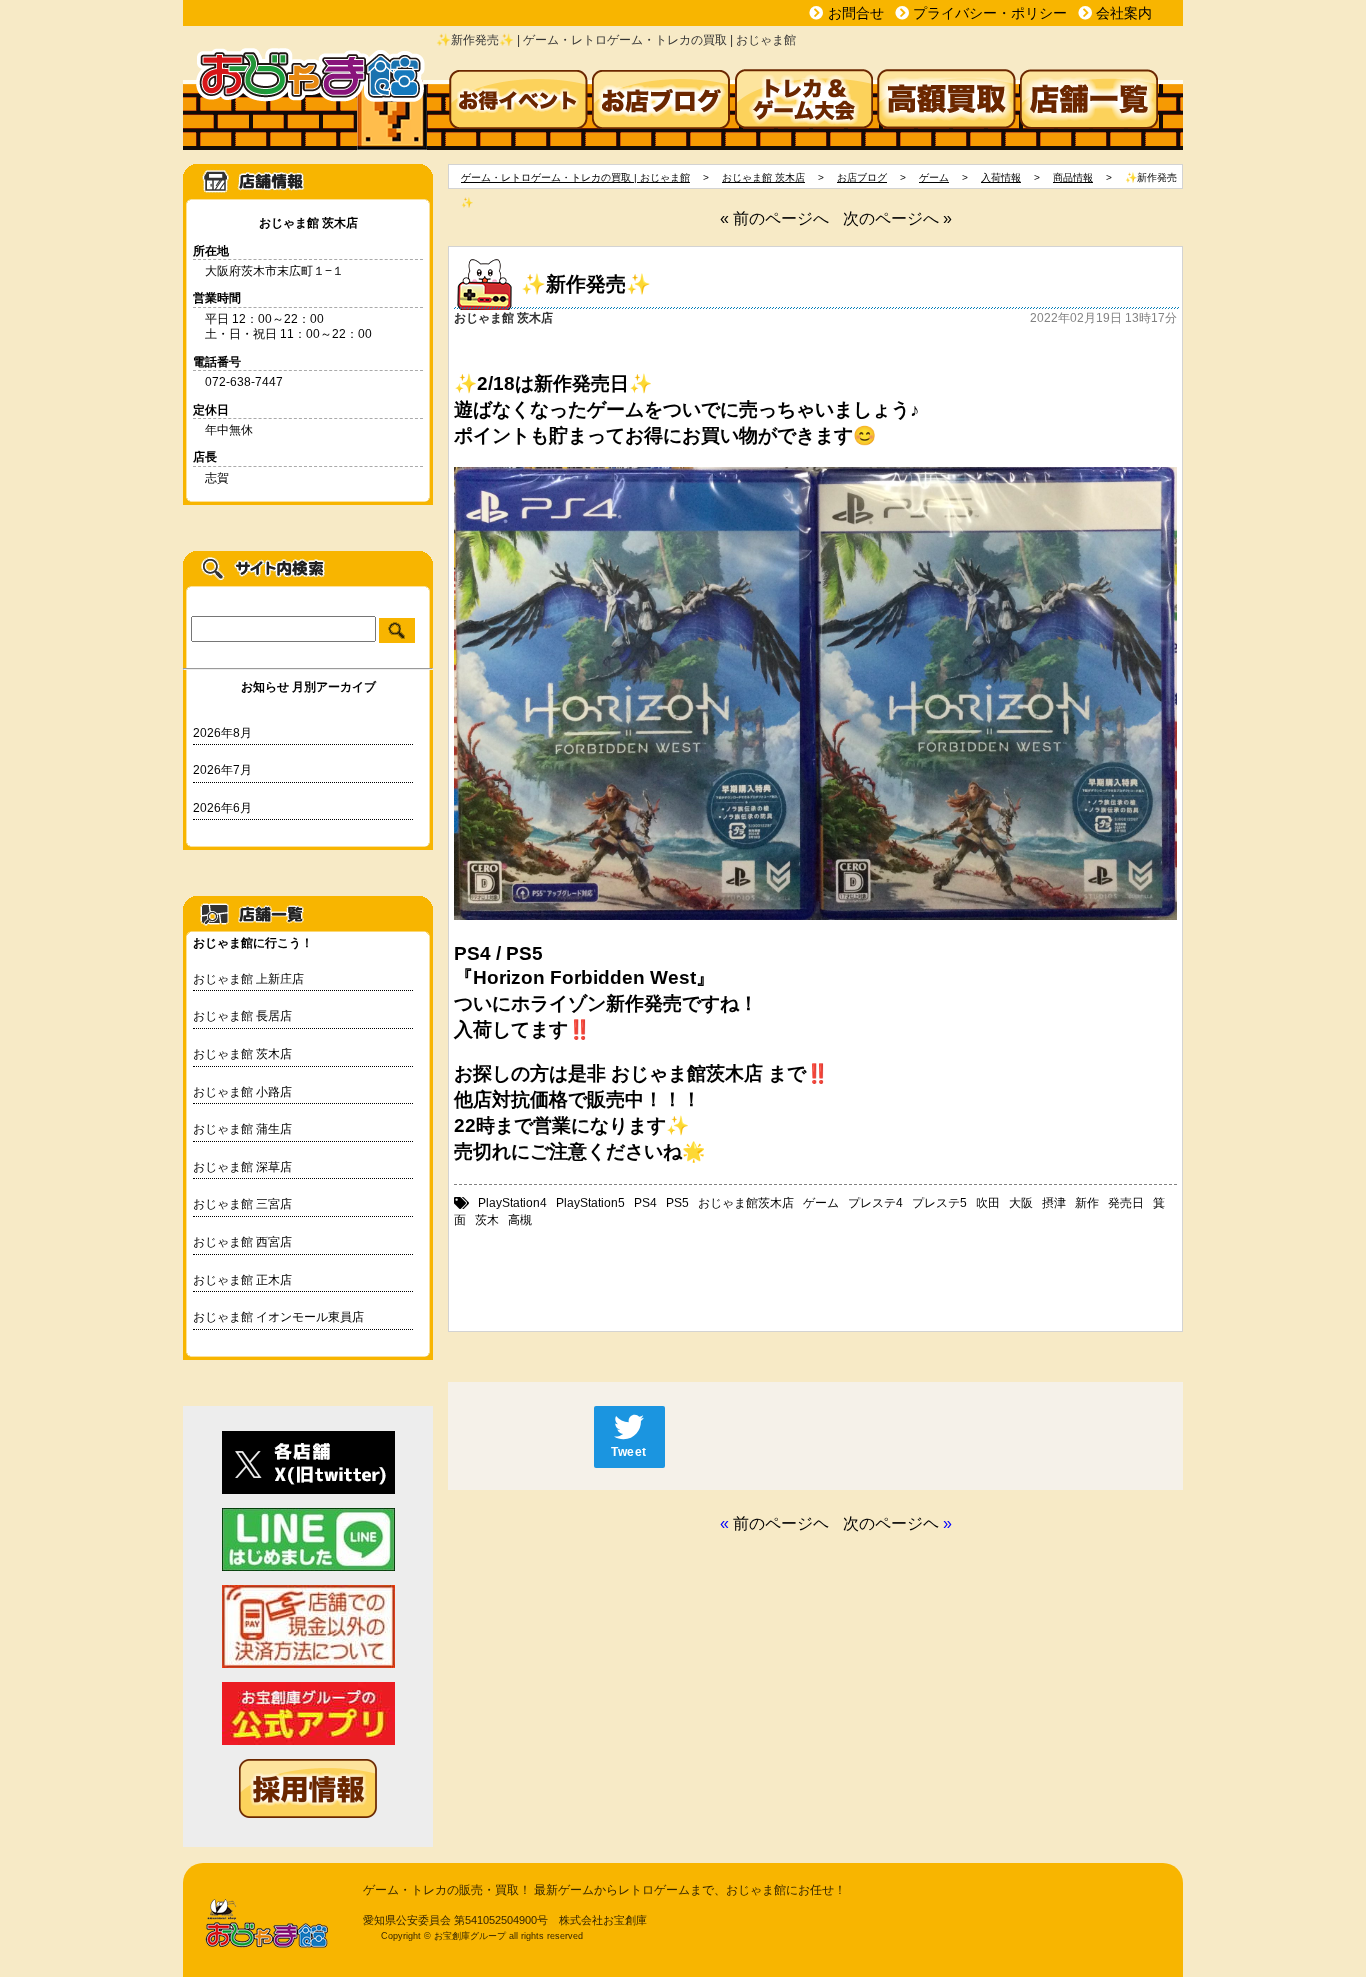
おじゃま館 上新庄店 (248, 979)
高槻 (520, 1220)
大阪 (1021, 1203)
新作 (1087, 1203)
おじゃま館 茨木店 (242, 1054)
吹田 (988, 1203)
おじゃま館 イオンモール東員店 (278, 1317)
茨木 (487, 1220)
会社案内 (1124, 13)
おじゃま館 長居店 (242, 1016)
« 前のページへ (774, 218)
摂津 (1054, 1203)
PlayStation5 (590, 1203)
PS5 (677, 1203)
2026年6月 (222, 808)
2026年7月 (222, 770)
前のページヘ (781, 1523)
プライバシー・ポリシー (990, 13)
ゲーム (821, 1203)
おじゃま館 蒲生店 (242, 1129)
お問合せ (856, 13)
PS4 (645, 1203)
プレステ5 (939, 1203)
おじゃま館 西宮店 (242, 1242)
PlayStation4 (512, 1203)
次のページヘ (891, 1523)
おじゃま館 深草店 (242, 1167)
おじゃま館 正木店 (242, 1280)
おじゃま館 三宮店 (242, 1204)
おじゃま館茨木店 (746, 1203)
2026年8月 (222, 733)
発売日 (1126, 1203)
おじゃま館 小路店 (242, 1092)
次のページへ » (897, 218)
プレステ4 (875, 1203)
